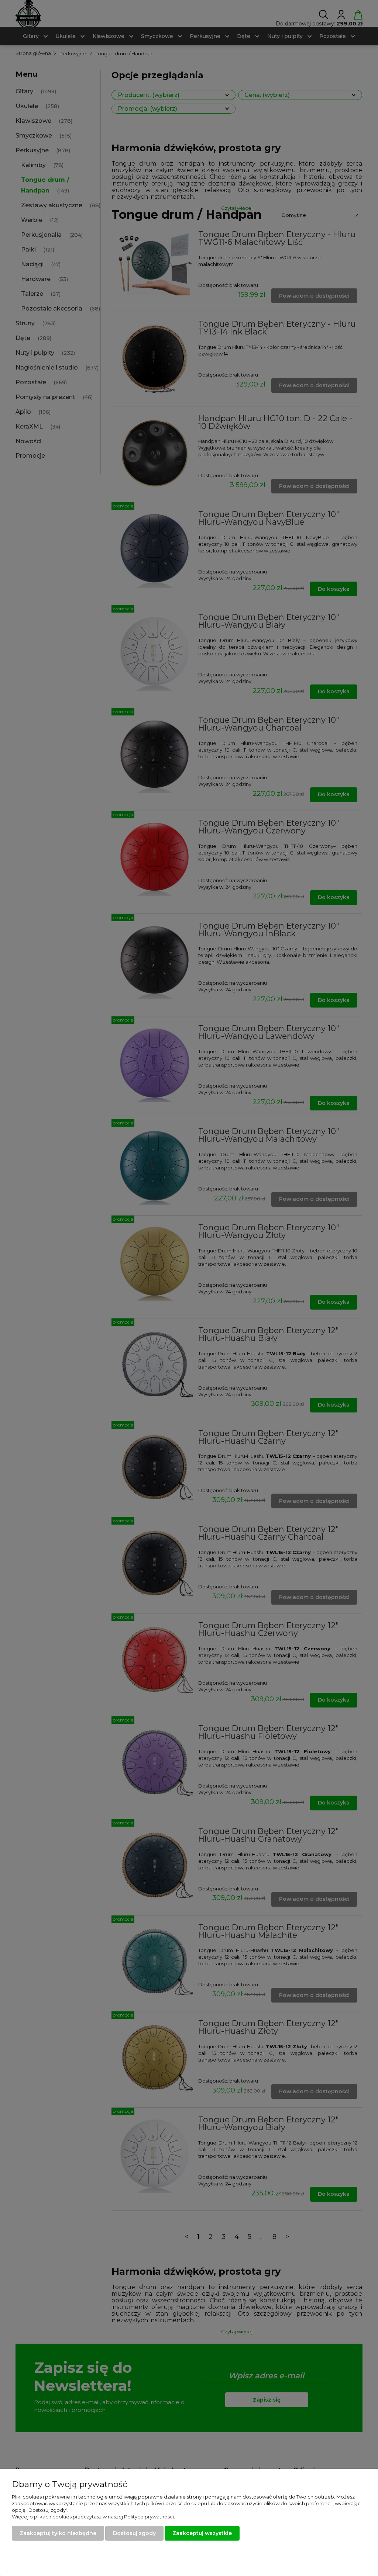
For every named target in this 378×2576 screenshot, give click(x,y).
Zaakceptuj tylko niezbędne (58, 2533)
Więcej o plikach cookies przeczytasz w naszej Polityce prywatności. (93, 2517)
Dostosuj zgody (134, 2533)
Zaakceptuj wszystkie (202, 2533)
